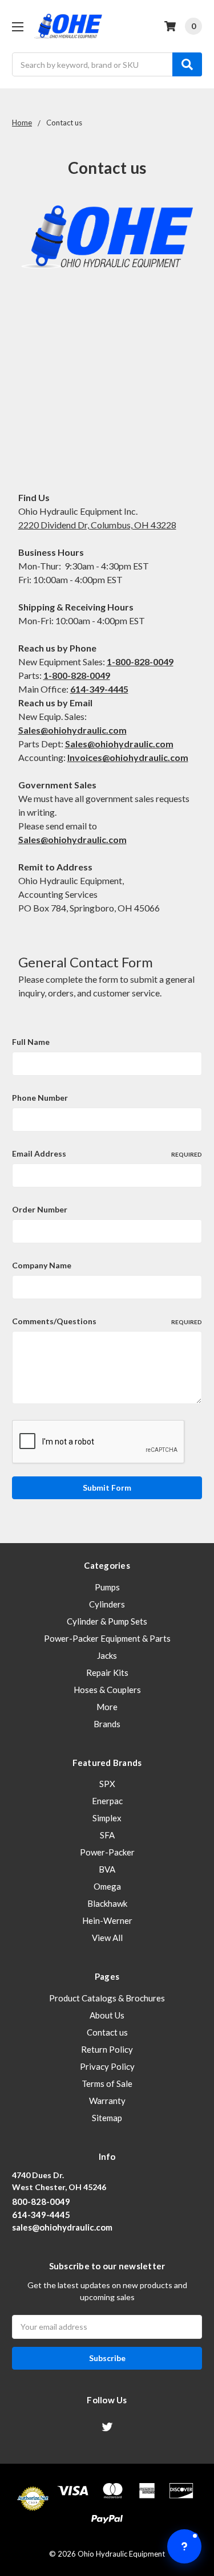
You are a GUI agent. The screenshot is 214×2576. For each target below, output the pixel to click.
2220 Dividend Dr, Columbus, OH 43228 (97, 525)
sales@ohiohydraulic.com (62, 2227)
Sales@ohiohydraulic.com (72, 839)
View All (107, 1938)
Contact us (107, 2032)
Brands (107, 1724)
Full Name (31, 1042)
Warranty (107, 2101)
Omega (107, 1886)
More (107, 1707)
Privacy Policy (107, 2066)
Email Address (107, 1153)
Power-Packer (107, 1852)
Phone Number (40, 1098)
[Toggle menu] (17, 27)
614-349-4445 (99, 689)
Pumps (107, 1587)
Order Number (40, 1209)
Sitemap (107, 2118)
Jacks (107, 1655)
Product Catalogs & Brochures (107, 1998)
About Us (107, 2015)
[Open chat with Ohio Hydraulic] (184, 2546)
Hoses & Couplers (107, 1690)
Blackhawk (107, 1903)
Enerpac (107, 1801)
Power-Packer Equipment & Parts (107, 1638)
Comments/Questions (107, 1321)
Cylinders (107, 1604)
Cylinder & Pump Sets (107, 1621)
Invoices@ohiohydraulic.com (128, 757)
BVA (107, 1869)
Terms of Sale (107, 2083)
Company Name (42, 1265)
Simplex (107, 1818)
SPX (107, 1784)
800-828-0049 (41, 2201)
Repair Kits (107, 1672)
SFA (107, 1835)
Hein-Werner (107, 1920)
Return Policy (107, 2049)
